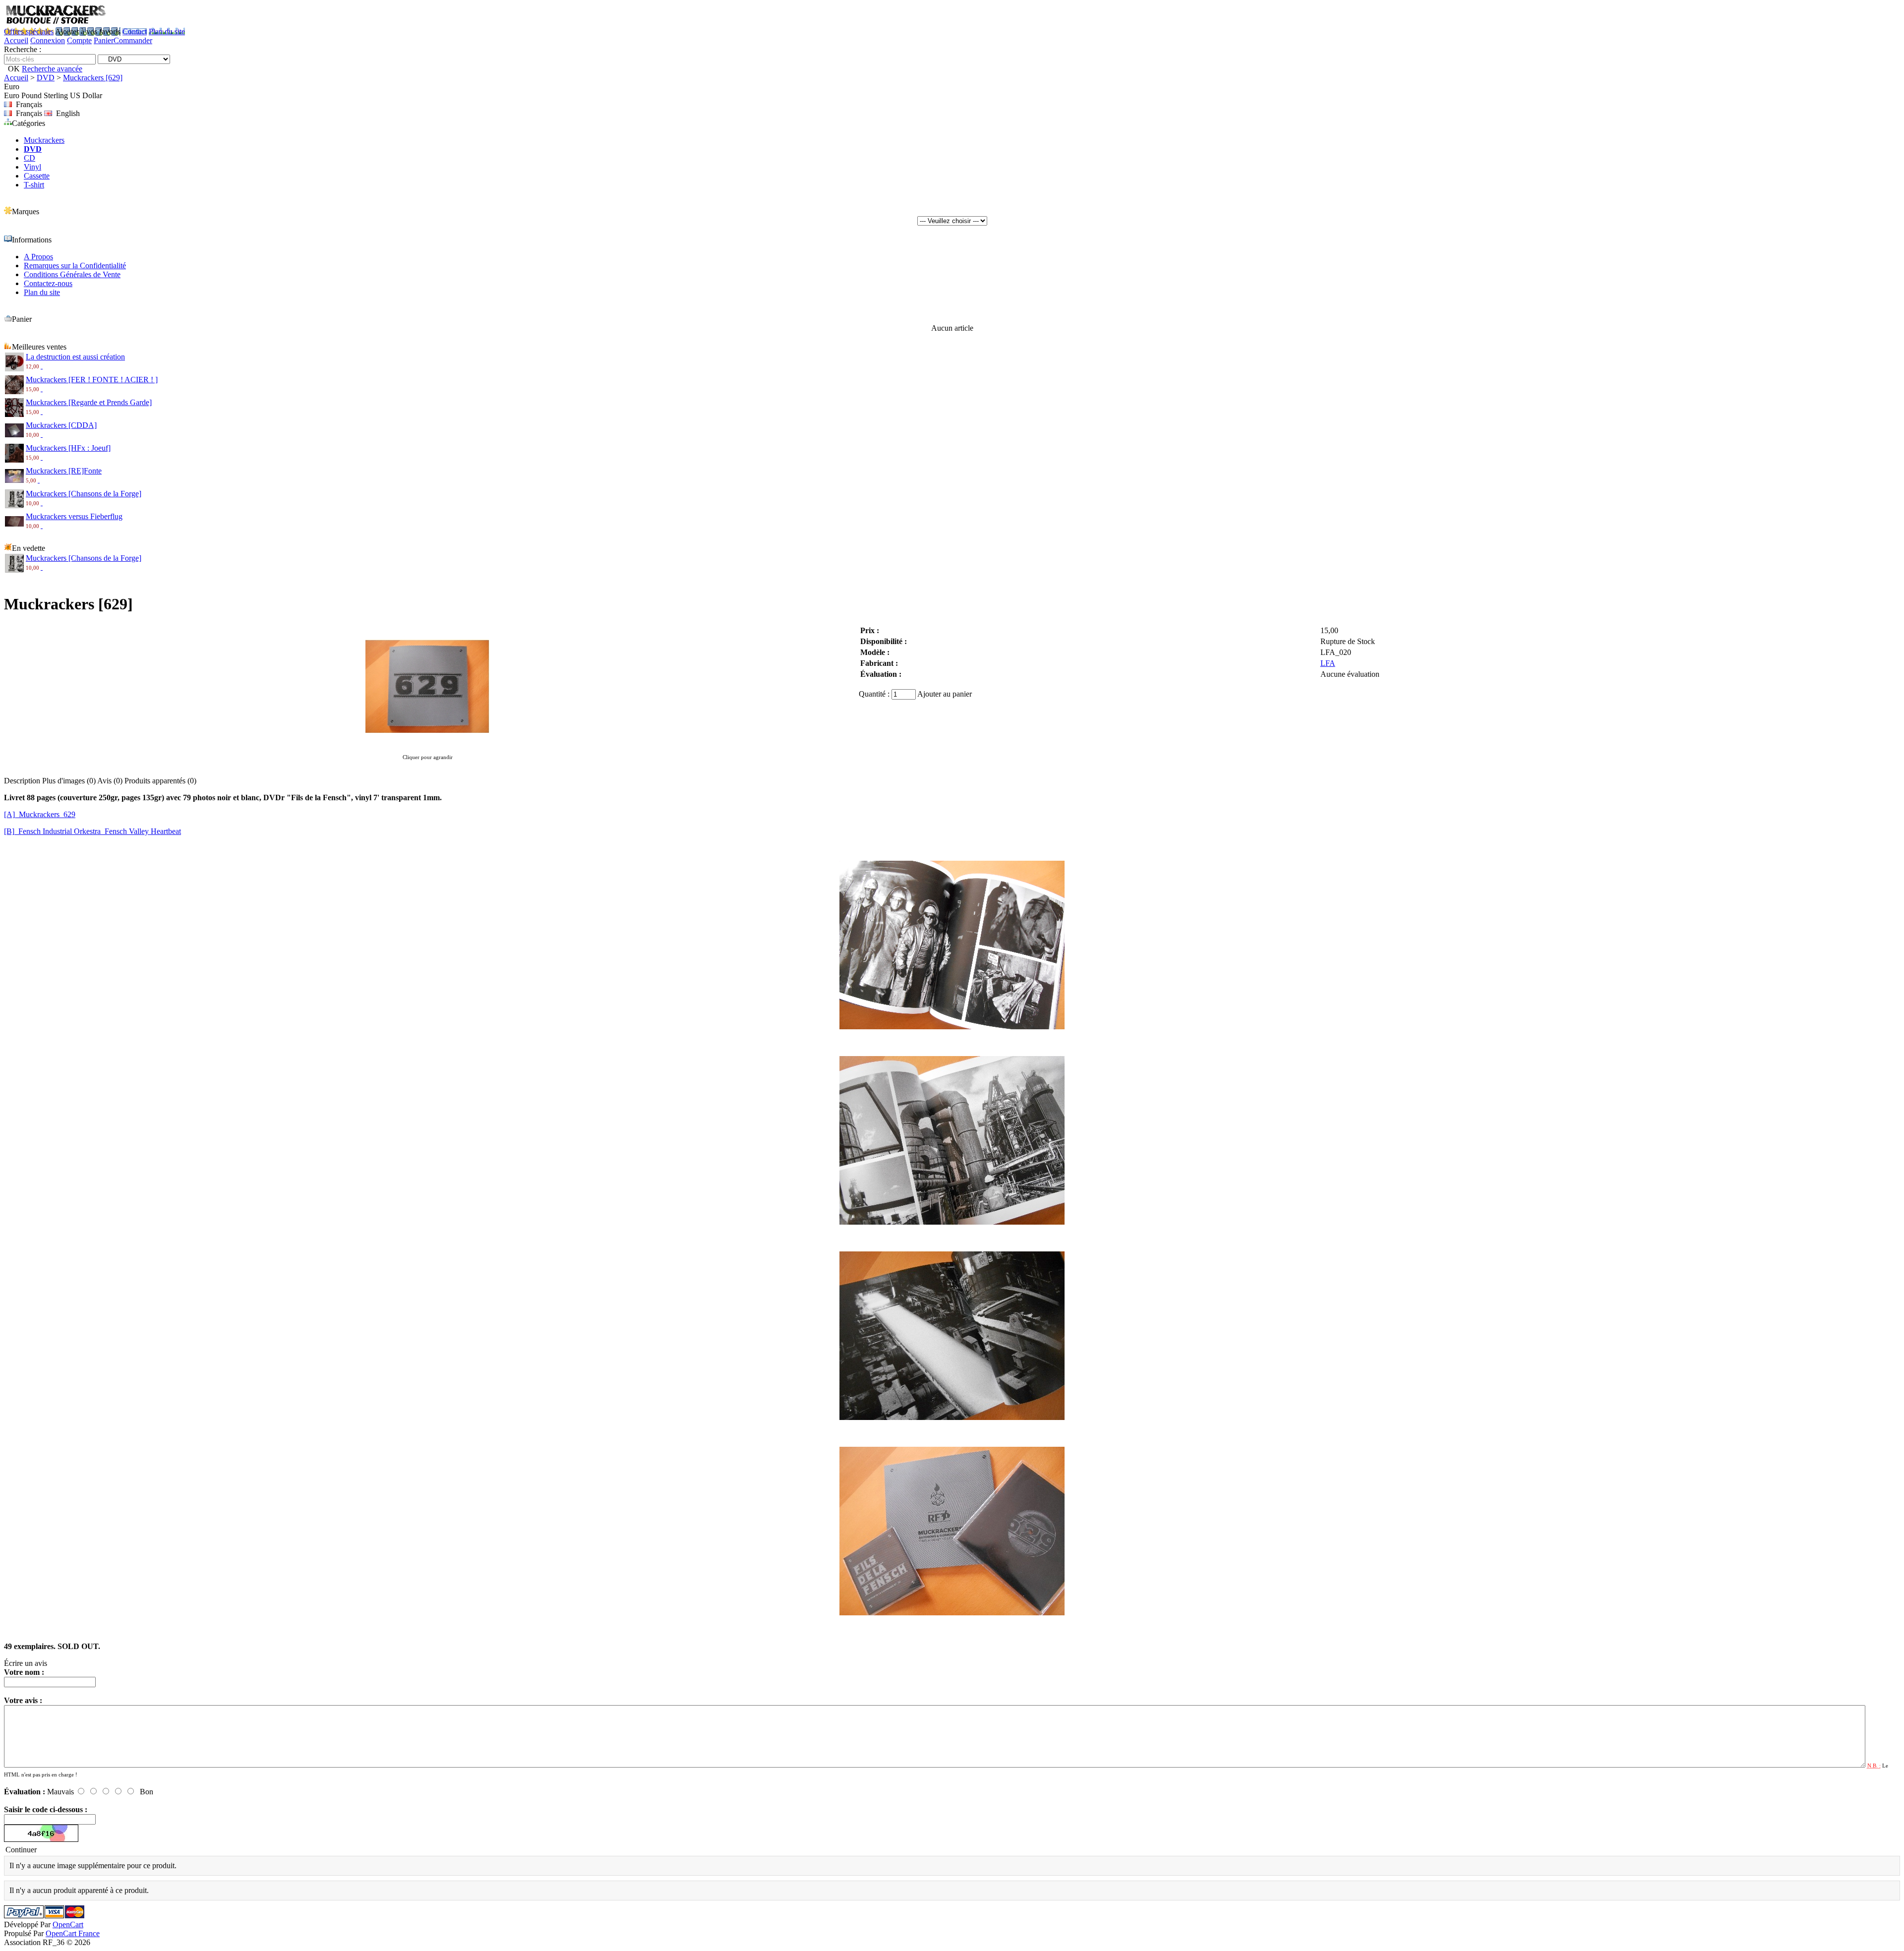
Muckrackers (44, 140)
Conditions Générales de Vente (72, 274)
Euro (12, 95)
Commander (133, 40)
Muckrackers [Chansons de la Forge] (84, 494)
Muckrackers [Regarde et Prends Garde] (89, 402)
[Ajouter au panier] (42, 366)
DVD (46, 78)
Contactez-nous (48, 283)
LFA (1328, 663)
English (66, 113)
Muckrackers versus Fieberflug (74, 516)
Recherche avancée (52, 69)
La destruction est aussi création (75, 357)
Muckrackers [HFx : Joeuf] (68, 448)
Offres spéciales (29, 31)
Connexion (48, 40)
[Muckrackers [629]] (427, 747)
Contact (135, 31)
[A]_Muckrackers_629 (40, 814)
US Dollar (86, 95)
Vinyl (32, 167)
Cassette (37, 176)
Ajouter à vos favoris (88, 31)
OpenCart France (73, 1933)
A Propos (38, 257)
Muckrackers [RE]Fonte (64, 471)
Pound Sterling (45, 95)
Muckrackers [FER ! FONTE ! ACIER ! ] (92, 380)
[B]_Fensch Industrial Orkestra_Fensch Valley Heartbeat (92, 831)
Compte (79, 40)
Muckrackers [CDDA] (61, 425)
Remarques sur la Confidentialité (75, 266)
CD (30, 158)
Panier (104, 40)
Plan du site (167, 31)
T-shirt (34, 185)
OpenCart (68, 1924)
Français (27, 113)
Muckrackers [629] (93, 78)
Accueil (16, 40)
